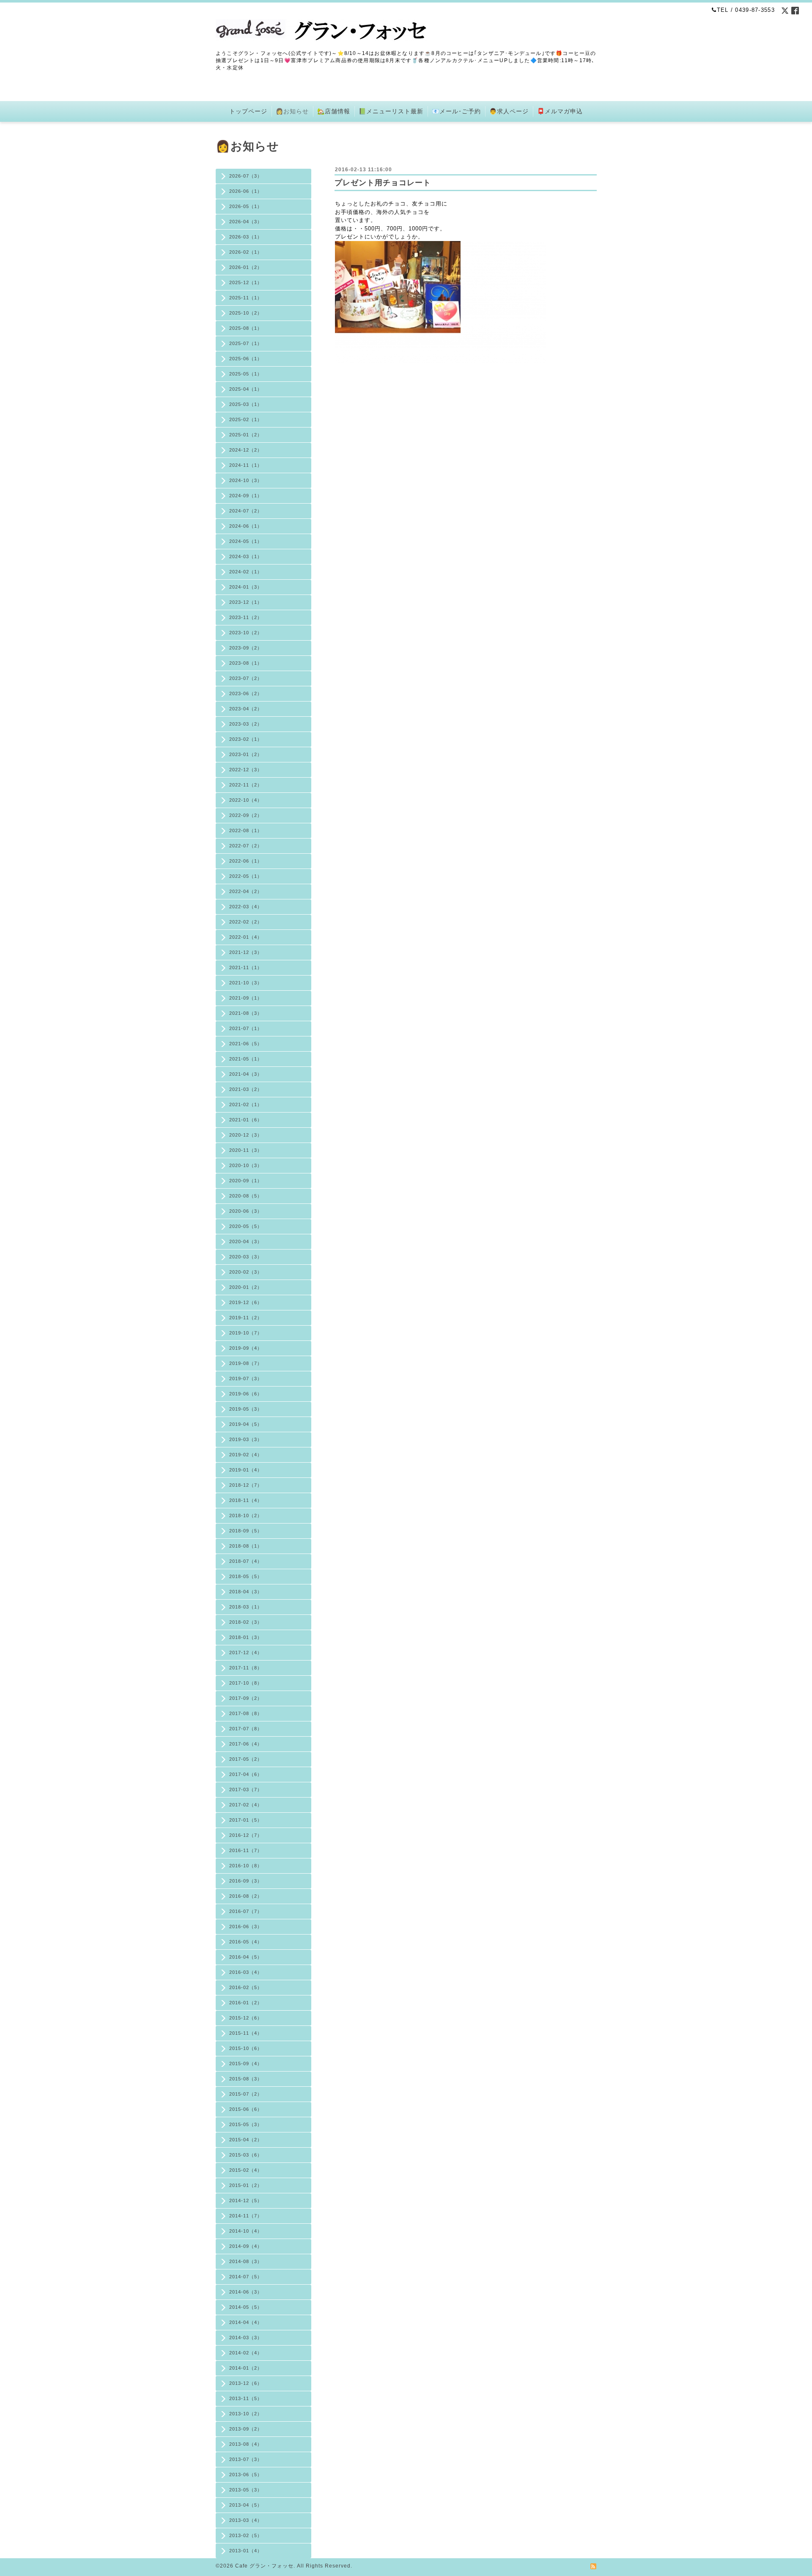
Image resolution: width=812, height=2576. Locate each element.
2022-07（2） (246, 846)
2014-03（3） (246, 2338)
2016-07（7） (246, 1911)
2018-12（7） (246, 1485)
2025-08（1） (246, 328)
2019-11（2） (246, 1318)
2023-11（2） (246, 617)
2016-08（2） (246, 1896)
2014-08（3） (246, 2261)
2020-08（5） (246, 1196)
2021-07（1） (246, 1028)
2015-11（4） (246, 2033)
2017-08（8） (246, 1713)
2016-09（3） (246, 1881)
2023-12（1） (246, 602)
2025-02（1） (246, 419)
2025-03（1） (246, 404)
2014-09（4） (246, 2246)
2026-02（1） (246, 252)
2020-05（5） (246, 1226)
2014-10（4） (246, 2231)
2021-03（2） (246, 1089)
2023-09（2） (246, 648)
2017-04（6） (246, 1774)
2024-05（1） (246, 541)
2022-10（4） (246, 800)
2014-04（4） (246, 2322)
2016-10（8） (246, 1866)
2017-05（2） (246, 1759)
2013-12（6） (246, 2383)
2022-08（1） (246, 830)
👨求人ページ (509, 111)
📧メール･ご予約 (456, 111)
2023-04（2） (246, 709)
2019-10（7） (246, 1333)
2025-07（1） (246, 343)
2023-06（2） (246, 693)
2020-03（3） (246, 1257)
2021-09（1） (246, 998)
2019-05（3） (246, 1409)
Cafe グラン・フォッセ (264, 2566)
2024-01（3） (246, 587)
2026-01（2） (246, 267)
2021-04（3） (246, 1074)
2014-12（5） (246, 2201)
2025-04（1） (246, 389)
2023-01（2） (246, 754)
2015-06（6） (246, 2109)
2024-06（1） (246, 526)
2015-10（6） (246, 2048)
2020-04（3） (246, 1241)
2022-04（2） (246, 891)
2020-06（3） (246, 1211)
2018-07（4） (246, 1561)
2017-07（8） (246, 1729)
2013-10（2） (246, 2414)
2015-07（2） (246, 2094)
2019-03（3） (246, 1439)
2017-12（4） (246, 1652)
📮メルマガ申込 (560, 111)
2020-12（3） (246, 1135)
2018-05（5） (246, 1576)
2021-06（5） (246, 1044)
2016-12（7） (246, 1835)
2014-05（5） (246, 2307)
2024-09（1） (246, 496)
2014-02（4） (246, 2353)
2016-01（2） (246, 2003)
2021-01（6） (246, 1120)
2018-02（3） (246, 1622)
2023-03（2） (246, 724)
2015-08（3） (246, 2079)
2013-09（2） (246, 2429)
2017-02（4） (246, 1805)
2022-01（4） (246, 937)
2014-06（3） (246, 2292)
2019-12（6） (246, 1302)
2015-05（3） (246, 2124)
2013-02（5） (246, 2535)
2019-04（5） (246, 1424)
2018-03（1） (246, 1607)
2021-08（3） (246, 1013)
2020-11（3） (246, 1150)
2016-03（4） (246, 1972)
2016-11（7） (246, 1850)
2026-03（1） (246, 237)
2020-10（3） (246, 1165)
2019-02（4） (246, 1455)
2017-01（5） (246, 1820)
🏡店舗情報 (334, 111)
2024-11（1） (246, 465)
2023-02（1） (246, 739)
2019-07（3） (246, 1378)
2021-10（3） (246, 983)
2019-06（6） (246, 1394)
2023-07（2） (246, 678)
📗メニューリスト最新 (391, 111)
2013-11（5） (246, 2398)
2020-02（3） (246, 1272)
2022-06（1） (246, 861)
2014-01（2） (246, 2368)
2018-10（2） (246, 1515)
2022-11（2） (246, 785)
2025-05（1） (246, 374)
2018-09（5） (246, 1531)
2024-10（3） (246, 480)
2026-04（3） (246, 222)
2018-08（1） (246, 1546)
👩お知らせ (292, 111)
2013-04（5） (246, 2505)
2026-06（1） (246, 191)
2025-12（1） (246, 282)
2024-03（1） (246, 556)
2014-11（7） (246, 2216)
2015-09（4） (246, 2064)
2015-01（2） (246, 2185)
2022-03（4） (246, 907)
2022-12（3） (246, 770)
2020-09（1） (246, 1181)
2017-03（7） (246, 1789)
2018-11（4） (246, 1500)
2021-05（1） (246, 1059)
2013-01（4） (246, 2551)
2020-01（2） (246, 1287)
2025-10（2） (246, 313)
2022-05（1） (246, 876)
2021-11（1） (246, 967)
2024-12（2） (246, 450)
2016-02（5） (246, 1987)
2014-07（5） (246, 2277)
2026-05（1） (246, 206)
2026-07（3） (246, 176)
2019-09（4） (246, 1348)
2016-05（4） (246, 1942)
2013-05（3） (246, 2490)
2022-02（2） (246, 922)
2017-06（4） (246, 1744)
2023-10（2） (246, 633)
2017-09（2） (246, 1698)
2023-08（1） (246, 663)
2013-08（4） (246, 2444)
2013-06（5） (246, 2475)
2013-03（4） (246, 2520)
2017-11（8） (246, 1668)
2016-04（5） (246, 1957)
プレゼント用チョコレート (383, 183)
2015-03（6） (246, 2155)
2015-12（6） (246, 2018)
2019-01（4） (246, 1470)
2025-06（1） (246, 359)
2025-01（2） (246, 435)
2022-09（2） (246, 815)
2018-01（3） (246, 1637)
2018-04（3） (246, 1592)
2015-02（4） (246, 2170)
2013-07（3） (246, 2459)
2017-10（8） (246, 1683)
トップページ (248, 111)
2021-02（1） (246, 1104)
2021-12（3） (246, 952)
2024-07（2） (246, 511)
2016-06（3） (246, 1927)
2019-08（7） (246, 1363)
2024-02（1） (246, 572)
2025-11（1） (246, 298)
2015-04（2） (246, 2140)
